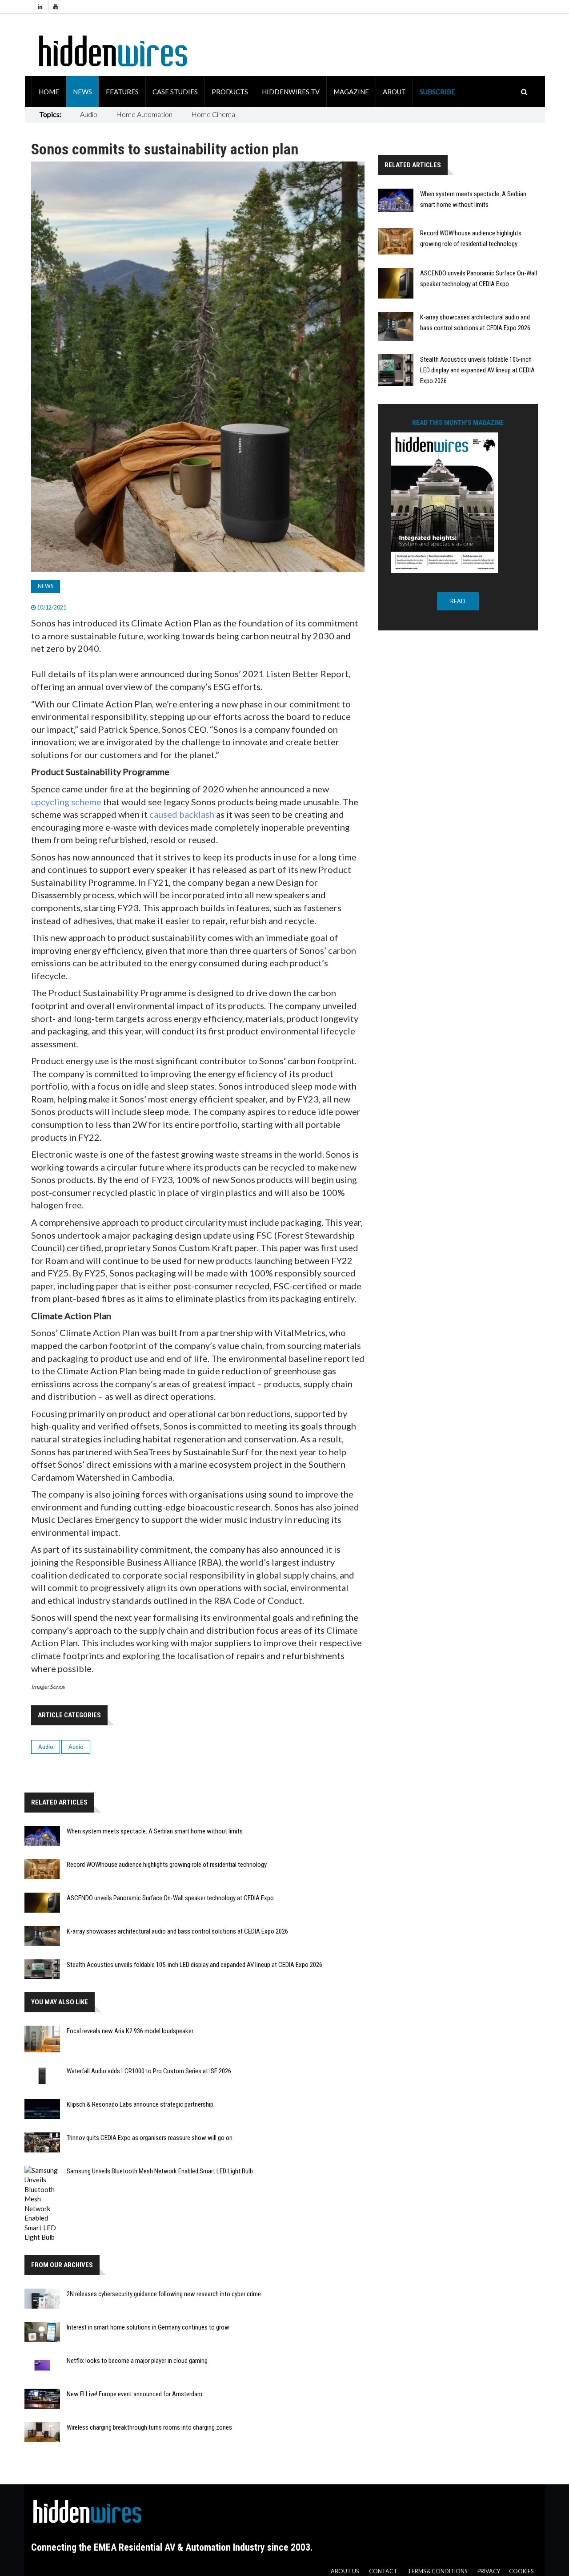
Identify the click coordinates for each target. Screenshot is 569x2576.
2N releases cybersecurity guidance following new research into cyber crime (164, 2294)
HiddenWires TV (291, 92)
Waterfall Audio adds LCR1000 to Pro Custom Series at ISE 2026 (149, 2071)
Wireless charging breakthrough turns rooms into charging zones (149, 2427)
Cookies (521, 2571)
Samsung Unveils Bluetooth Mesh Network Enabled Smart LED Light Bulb (160, 2171)
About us (345, 2571)
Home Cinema (213, 114)
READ (458, 601)
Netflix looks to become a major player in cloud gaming (137, 2361)
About (394, 92)
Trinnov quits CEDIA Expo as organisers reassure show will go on (150, 2138)
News (82, 92)
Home (49, 92)
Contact (383, 2571)
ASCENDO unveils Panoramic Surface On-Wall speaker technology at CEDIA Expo (170, 1898)
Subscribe (437, 92)
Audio (89, 114)
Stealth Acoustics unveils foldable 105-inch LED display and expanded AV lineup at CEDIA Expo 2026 (194, 1965)
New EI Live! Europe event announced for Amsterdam (134, 2394)
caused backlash (182, 814)
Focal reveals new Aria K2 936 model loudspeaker (130, 2031)
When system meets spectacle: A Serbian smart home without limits (155, 1831)
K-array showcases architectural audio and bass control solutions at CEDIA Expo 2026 (177, 1931)
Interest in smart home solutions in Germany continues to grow (148, 2327)
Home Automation (144, 114)
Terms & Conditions (437, 2571)
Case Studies (175, 92)
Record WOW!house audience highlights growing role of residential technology (167, 1865)
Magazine (351, 92)
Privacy (489, 2571)
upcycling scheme (66, 802)
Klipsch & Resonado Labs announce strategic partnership (140, 2104)
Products (230, 92)
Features (122, 92)
